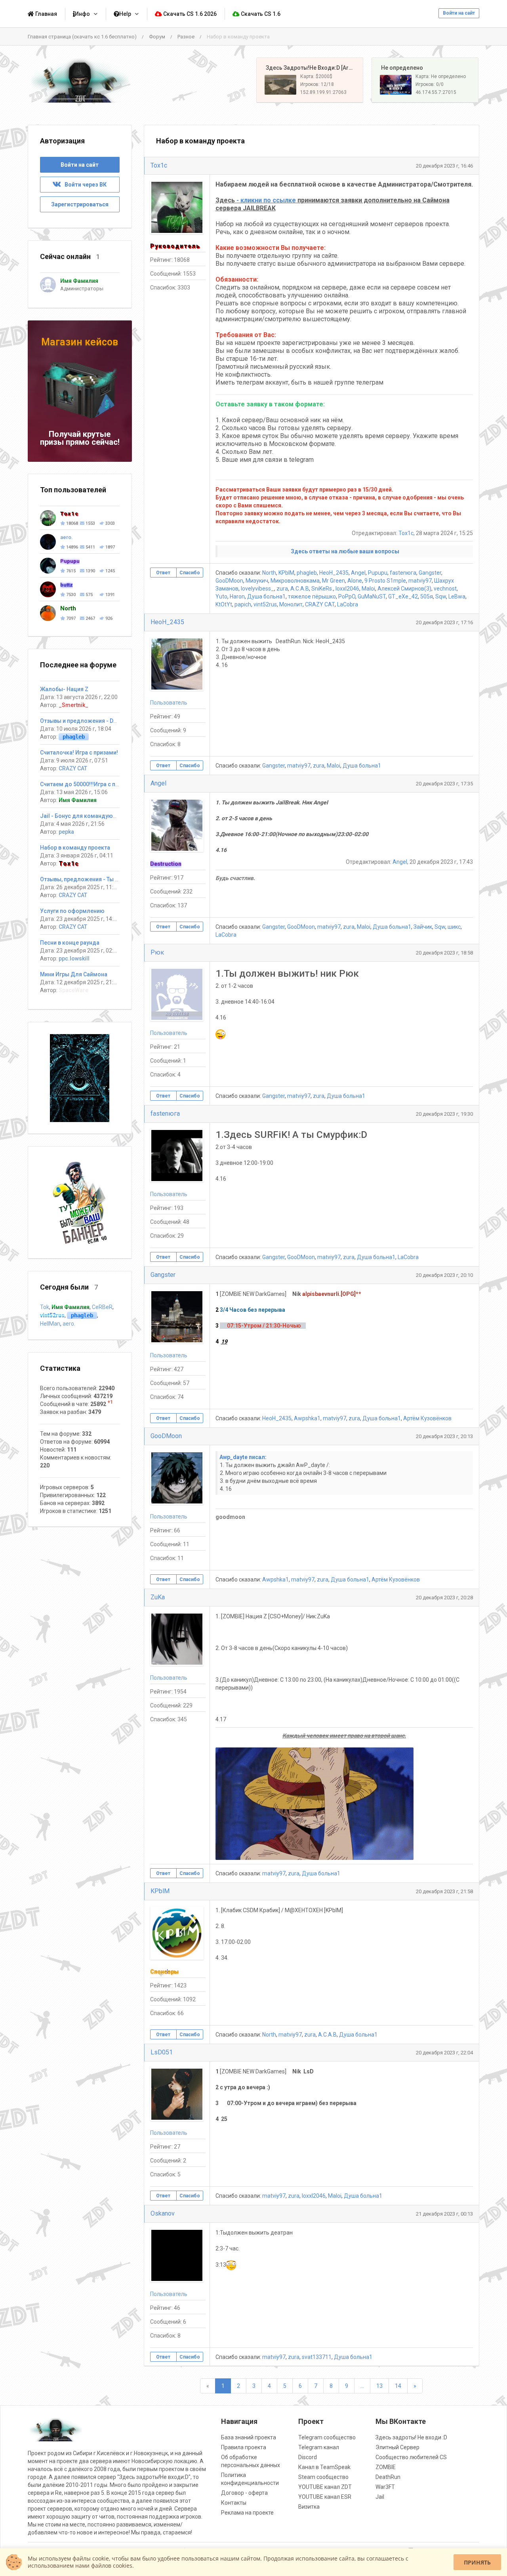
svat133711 (317, 2357)
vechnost (445, 589)
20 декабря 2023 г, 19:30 (444, 1114)
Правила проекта (244, 2447)
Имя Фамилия (78, 800)
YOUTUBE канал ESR (325, 2497)
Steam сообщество (323, 2477)
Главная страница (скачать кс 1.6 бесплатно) (82, 37)
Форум (157, 37)
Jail (380, 2497)
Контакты (234, 2503)
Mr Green (334, 581)
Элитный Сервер (397, 2447)
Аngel (358, 573)
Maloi (368, 589)
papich (243, 604)
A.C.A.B (300, 589)
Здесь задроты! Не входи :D (411, 2437)
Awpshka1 (307, 1418)
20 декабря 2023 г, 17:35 (444, 784)
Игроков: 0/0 (430, 84)
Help (125, 14)
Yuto (221, 596)
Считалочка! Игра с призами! (79, 753)
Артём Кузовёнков (427, 1418)
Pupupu (378, 573)
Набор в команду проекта (75, 848)
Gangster (430, 573)
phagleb (307, 573)
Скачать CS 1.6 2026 (189, 14)
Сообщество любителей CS (411, 2457)
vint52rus (265, 604)
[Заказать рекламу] (80, 1202)
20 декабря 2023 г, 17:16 (444, 622)
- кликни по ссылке (266, 200)
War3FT (385, 2487)
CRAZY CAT (320, 604)
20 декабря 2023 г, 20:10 (444, 1275)
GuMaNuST (372, 596)
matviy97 (420, 581)
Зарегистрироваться (80, 204)
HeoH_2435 (334, 573)
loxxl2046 (347, 589)
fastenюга (403, 573)
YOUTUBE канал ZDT (325, 2487)
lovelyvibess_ (257, 589)
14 (398, 2386)
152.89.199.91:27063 (323, 92)
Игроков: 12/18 (317, 84)
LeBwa (457, 596)
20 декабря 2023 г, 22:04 (444, 2053)
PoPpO (347, 596)
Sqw (441, 596)
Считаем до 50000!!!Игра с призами (88, 784)
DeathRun (388, 2477)
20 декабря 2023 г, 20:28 (444, 1598)
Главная (46, 14)
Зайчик (423, 927)
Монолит (291, 604)
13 (379, 2386)
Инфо (82, 14)
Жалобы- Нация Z (64, 689)
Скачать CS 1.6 (260, 14)
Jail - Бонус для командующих (82, 816)
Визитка (309, 2507)
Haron (237, 596)
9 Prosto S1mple (385, 581)
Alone (355, 581)
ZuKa (158, 1597)
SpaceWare (73, 990)
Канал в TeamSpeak (324, 2467)
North (269, 573)
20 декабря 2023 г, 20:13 (444, 1436)
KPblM (286, 573)
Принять (477, 2562)
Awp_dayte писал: (243, 1457)
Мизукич (257, 581)
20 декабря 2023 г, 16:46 (444, 166)
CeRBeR (102, 1307)
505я (427, 596)
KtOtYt (224, 604)
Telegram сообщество (327, 2437)
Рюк (157, 952)
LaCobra (348, 604)
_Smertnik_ (73, 705)
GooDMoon (229, 581)
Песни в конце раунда (70, 943)
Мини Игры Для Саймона (74, 974)
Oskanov (163, 2213)
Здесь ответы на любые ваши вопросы (345, 551)
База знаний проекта (249, 2437)
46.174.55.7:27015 (436, 92)
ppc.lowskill (74, 958)
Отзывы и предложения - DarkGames (90, 721)
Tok (45, 1307)
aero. (69, 1324)
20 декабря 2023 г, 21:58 (444, 1891)
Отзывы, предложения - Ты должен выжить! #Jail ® (111, 879)
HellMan (50, 1324)
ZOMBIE (386, 2467)
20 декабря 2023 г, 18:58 (444, 953)
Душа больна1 (266, 596)
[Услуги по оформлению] (80, 1078)
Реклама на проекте (247, 2513)
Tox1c (159, 165)
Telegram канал (319, 2447)
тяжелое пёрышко (312, 596)
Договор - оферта (244, 2493)
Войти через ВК (84, 185)
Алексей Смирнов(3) (404, 589)
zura (282, 589)
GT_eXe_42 (403, 596)
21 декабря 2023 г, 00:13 (444, 2214)
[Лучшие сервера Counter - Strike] (80, 80)
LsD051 (162, 2052)
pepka (66, 832)
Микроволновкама (295, 581)
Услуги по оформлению (72, 911)
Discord (308, 2457)
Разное (186, 37)
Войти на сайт (459, 13)
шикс (454, 927)
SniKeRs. (322, 589)
